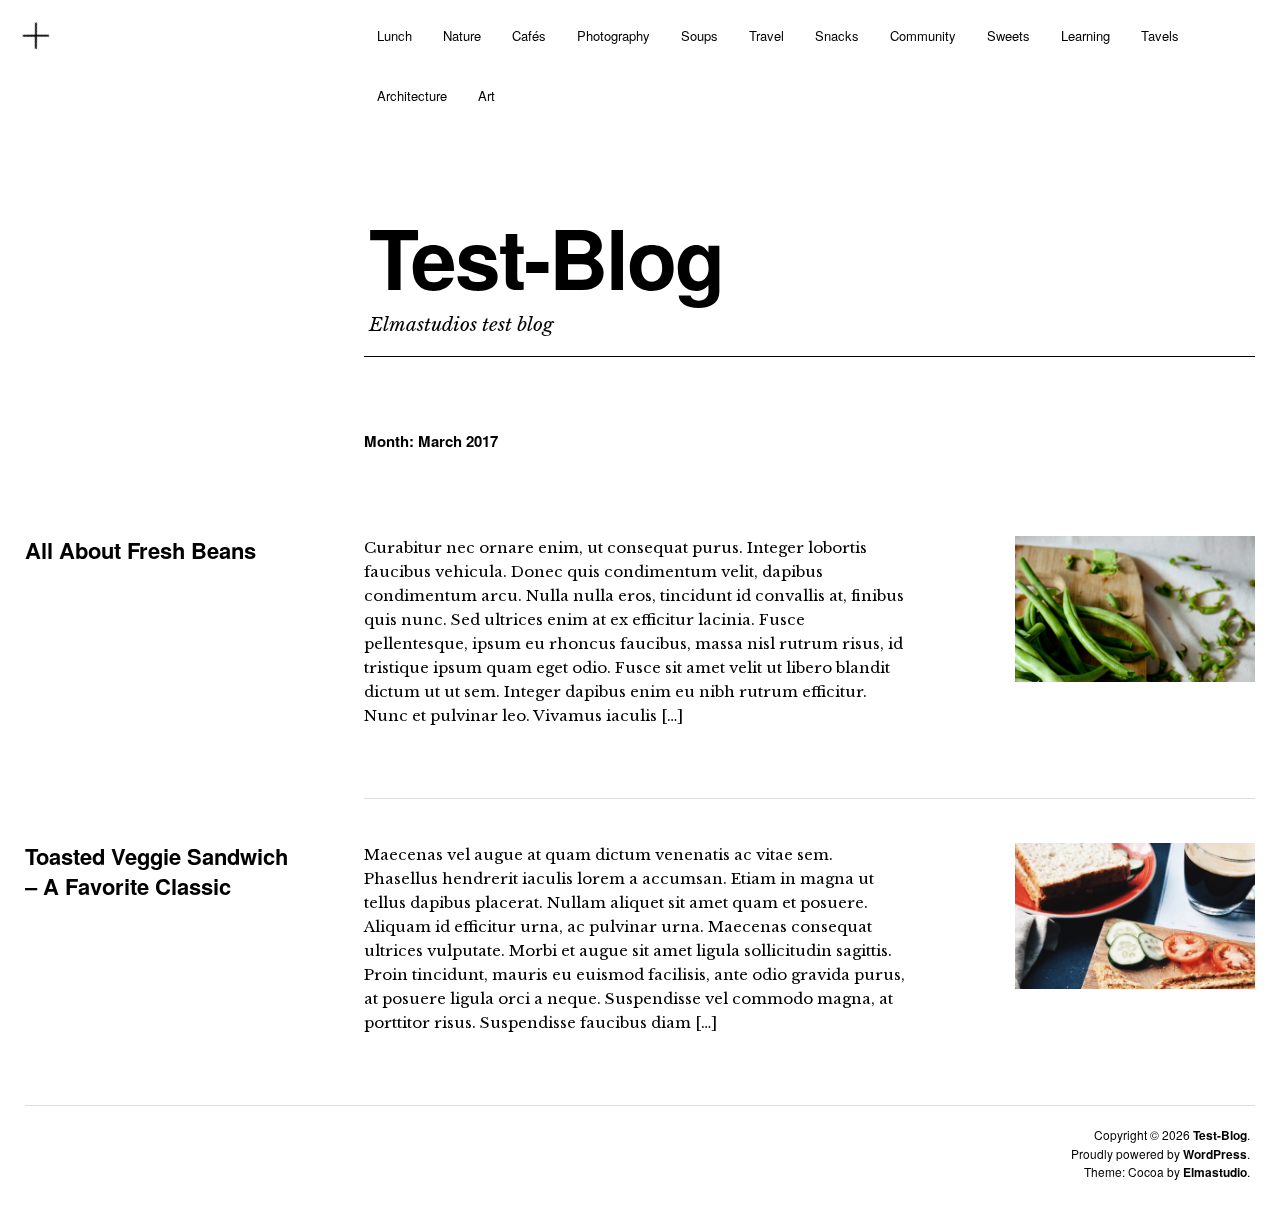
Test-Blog (546, 257)
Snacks (837, 35)
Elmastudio (1215, 1172)
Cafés (529, 35)
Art (486, 95)
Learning (1085, 35)
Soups (699, 35)
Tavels (1160, 35)
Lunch (394, 35)
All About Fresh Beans (140, 550)
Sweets (1008, 35)
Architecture (412, 95)
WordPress (1215, 1154)
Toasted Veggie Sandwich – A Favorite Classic (156, 871)
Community (923, 35)
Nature (462, 35)
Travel (766, 35)
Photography (613, 35)
